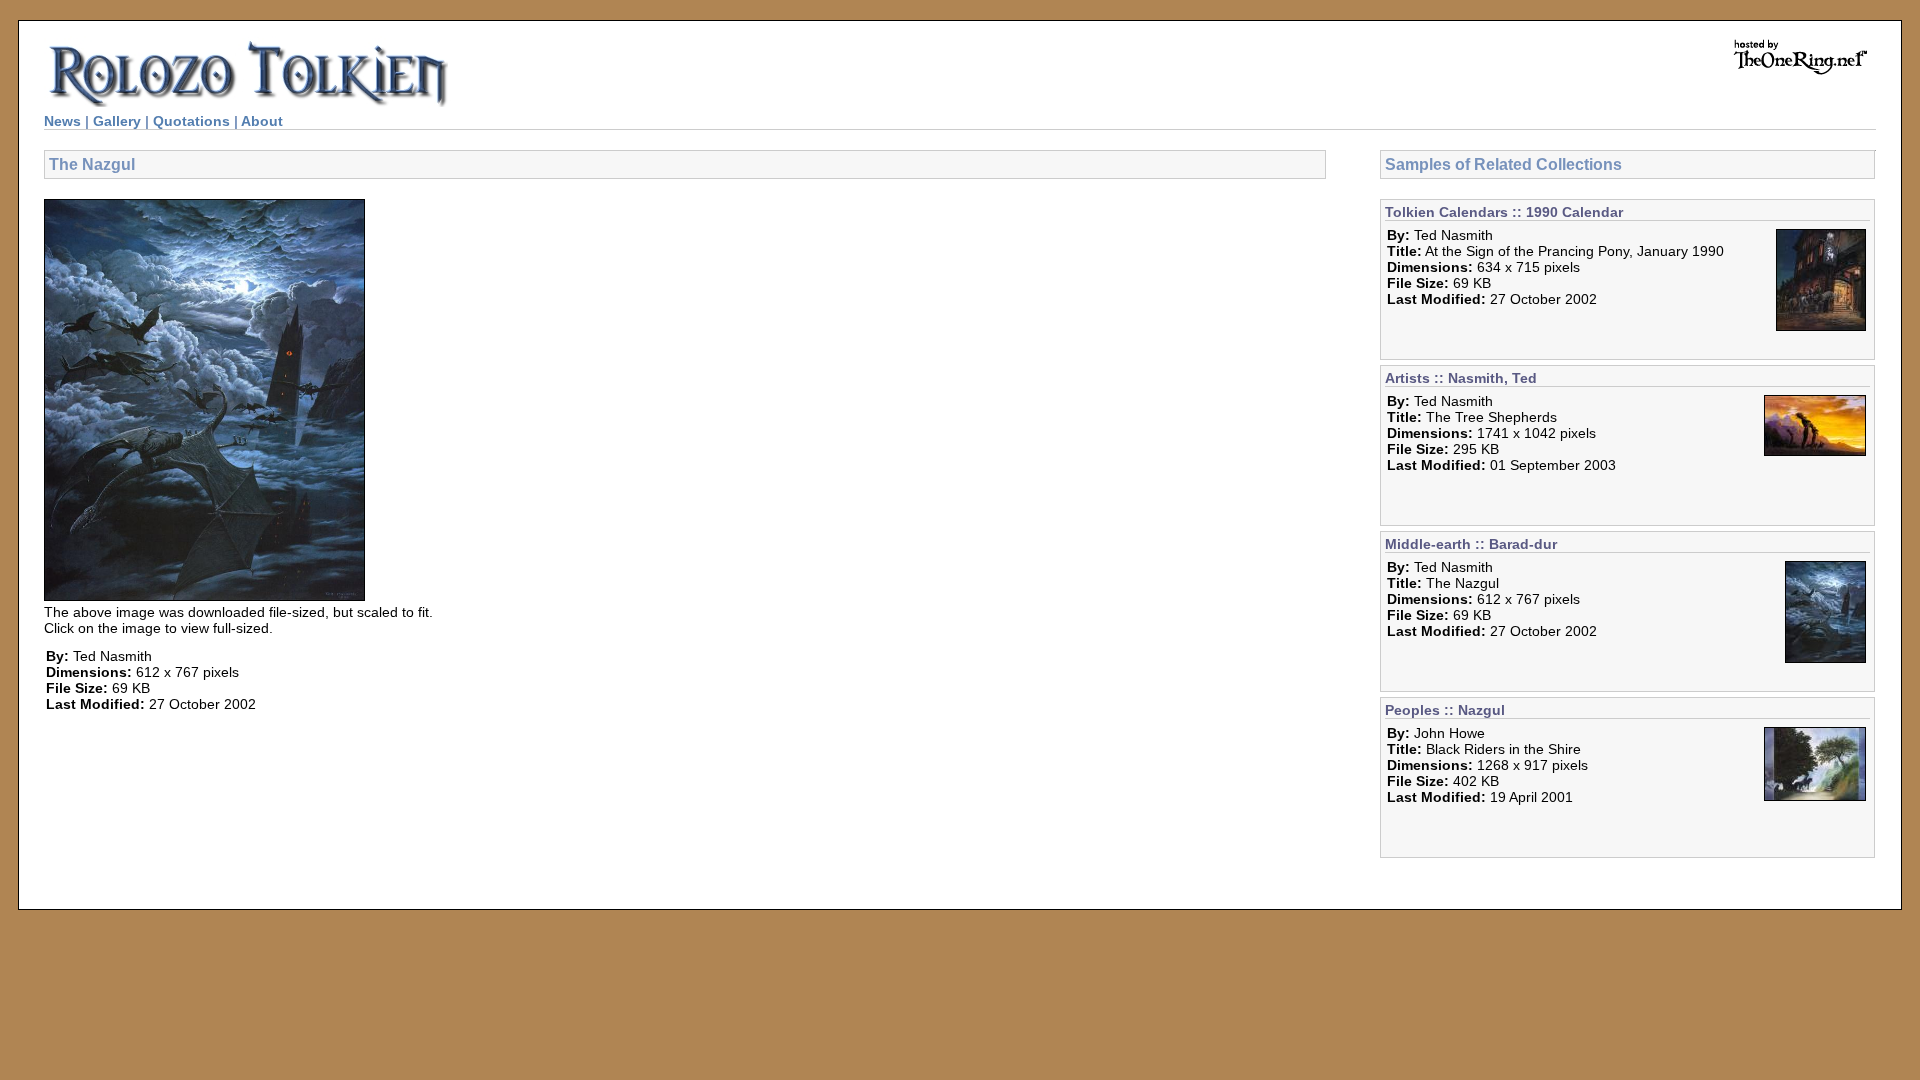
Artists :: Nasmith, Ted (1461, 378)
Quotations (191, 121)
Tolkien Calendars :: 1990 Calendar (1504, 212)
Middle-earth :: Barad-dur (1471, 544)
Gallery (117, 121)
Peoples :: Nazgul (1445, 710)
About (262, 121)
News (62, 121)
